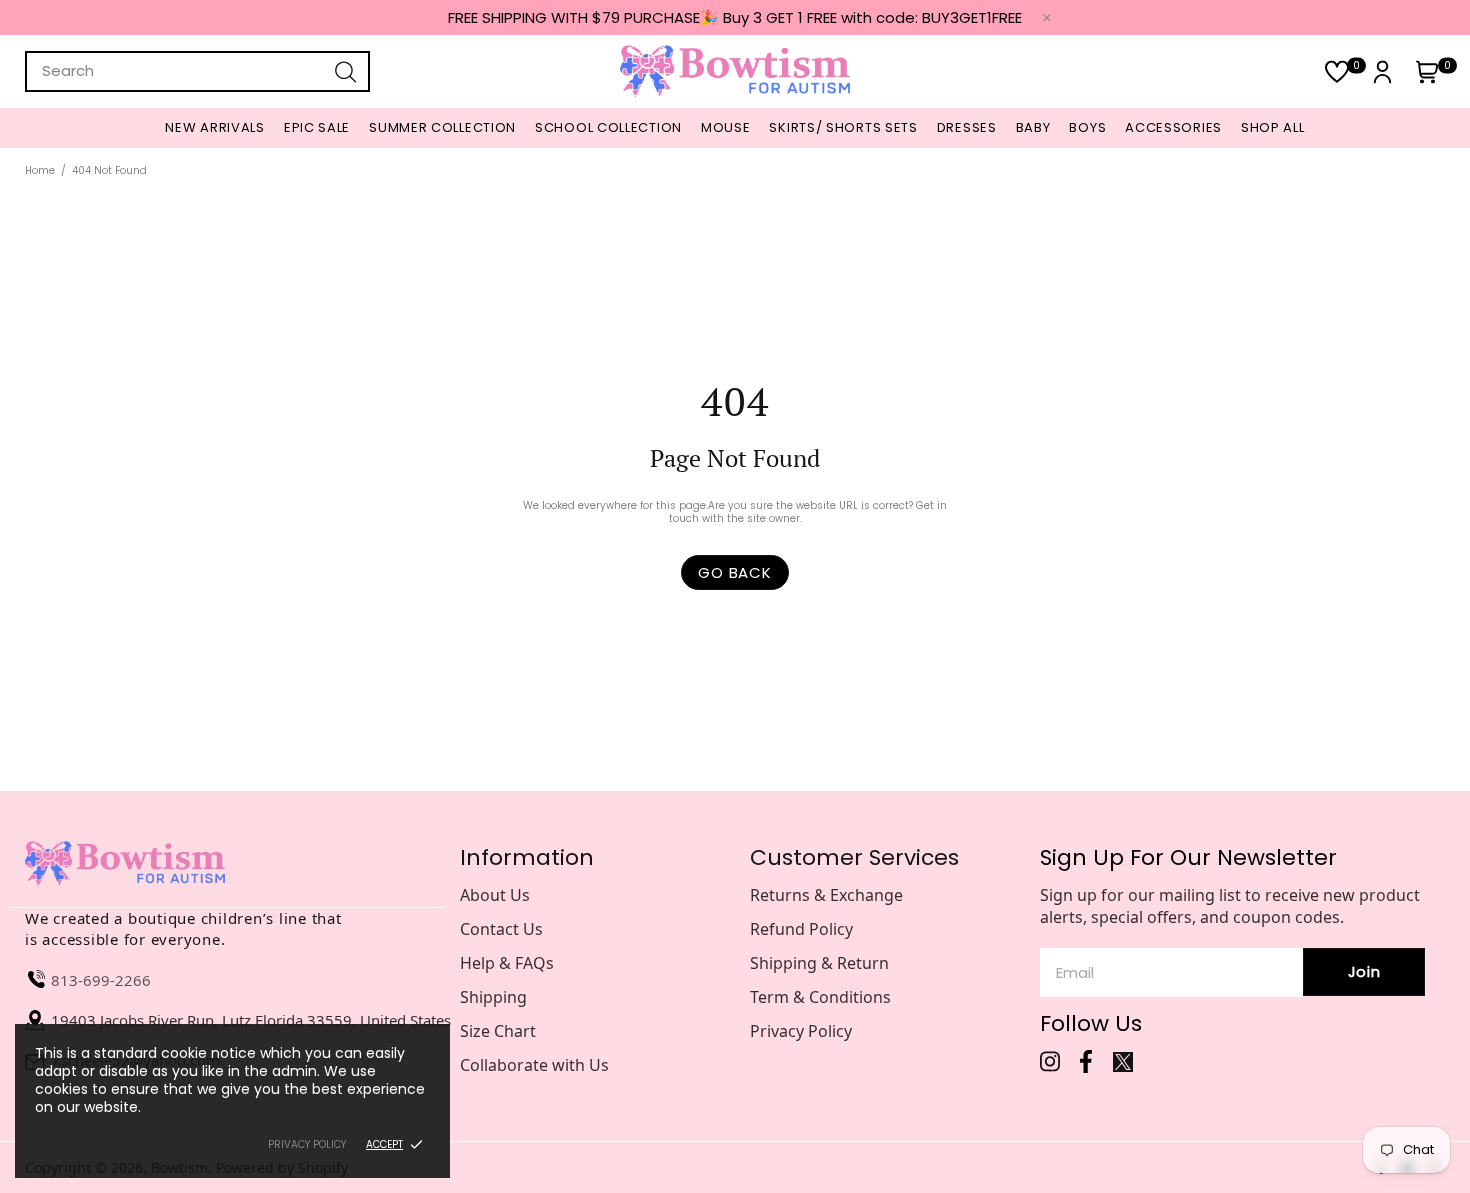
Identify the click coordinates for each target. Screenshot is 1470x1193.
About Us (495, 895)
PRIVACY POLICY (307, 1144)
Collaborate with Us (534, 1065)
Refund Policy (801, 929)
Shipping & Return (819, 963)
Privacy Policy (801, 1031)
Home (40, 170)
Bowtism (735, 71)
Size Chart (498, 1031)
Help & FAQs (507, 963)
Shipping (493, 997)
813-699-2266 (101, 980)
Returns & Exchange (826, 895)
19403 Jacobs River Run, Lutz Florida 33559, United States (251, 1020)
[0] (1337, 71)
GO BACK (734, 572)
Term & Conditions (820, 997)
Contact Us (501, 929)
